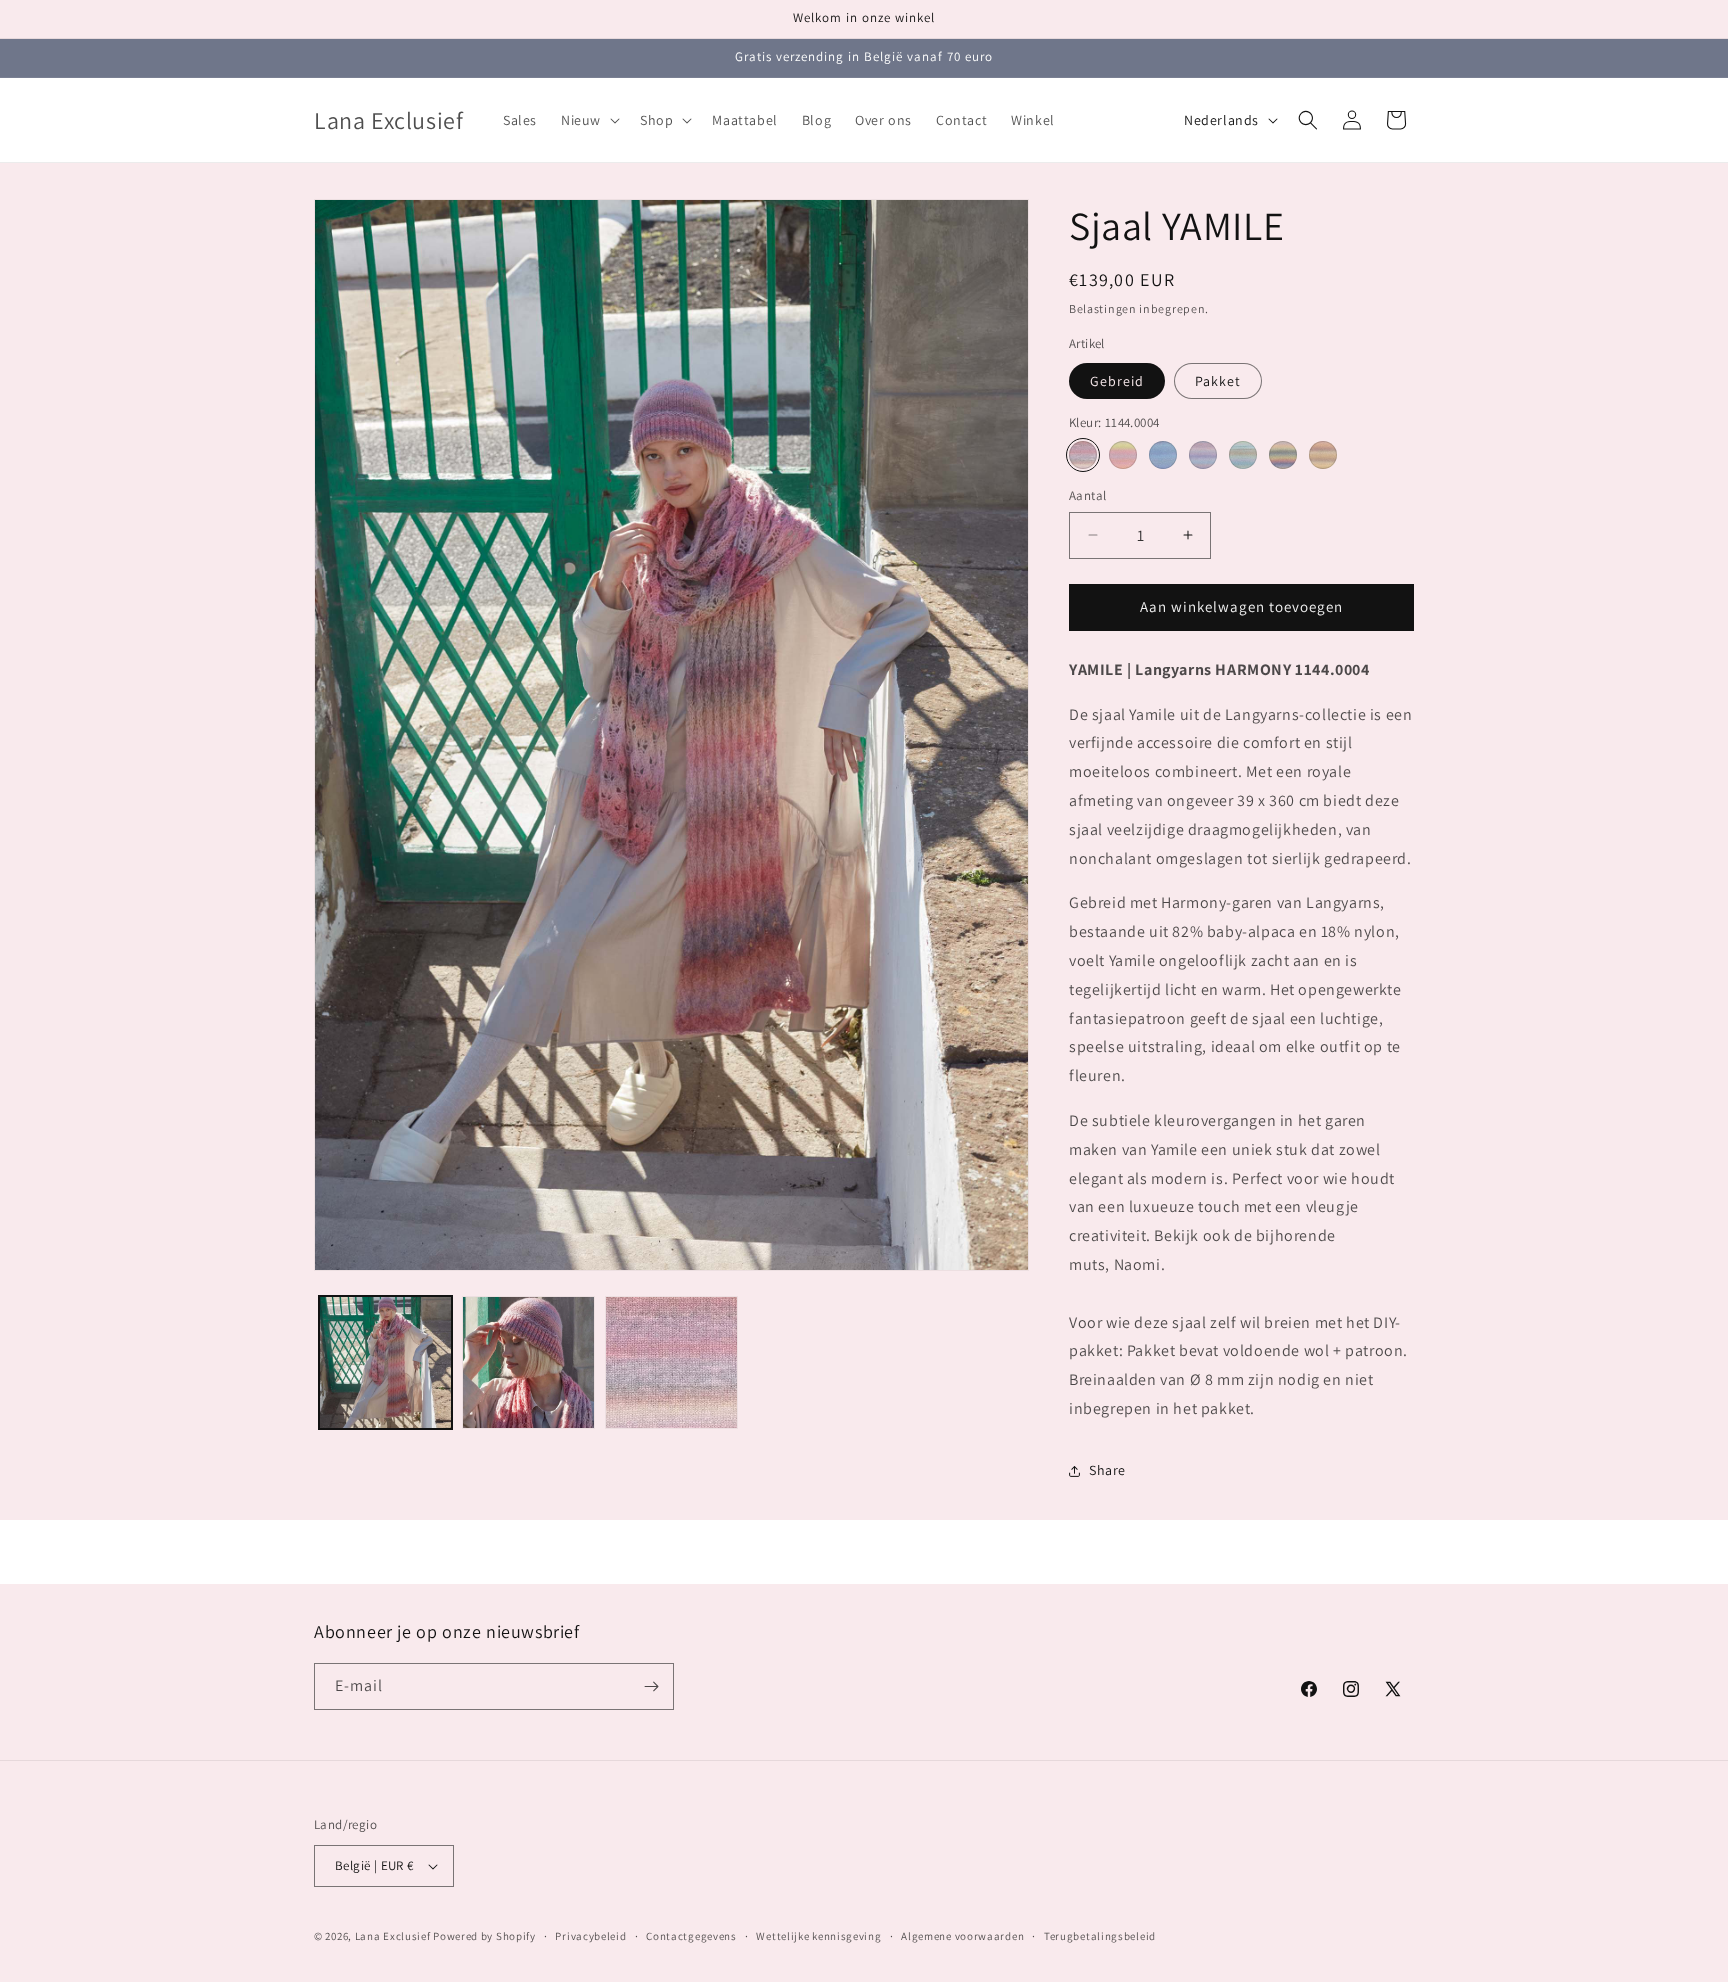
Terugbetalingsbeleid (1100, 1936)
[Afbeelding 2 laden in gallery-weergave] (528, 1362)
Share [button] (1107, 1470)
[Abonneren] (651, 1686)
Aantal (1087, 495)
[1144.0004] (1083, 455)
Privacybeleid (590, 1936)
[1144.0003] (1203, 455)
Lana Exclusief (393, 1936)
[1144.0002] (1163, 455)
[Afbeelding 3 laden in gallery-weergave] (671, 1362)
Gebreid (1117, 381)
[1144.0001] (1123, 455)
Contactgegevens (691, 1936)
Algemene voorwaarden (962, 1936)
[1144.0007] (1323, 455)
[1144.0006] (1283, 455)
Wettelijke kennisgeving (818, 1936)
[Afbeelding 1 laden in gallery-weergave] (385, 1362)
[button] (588, 120)
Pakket (1218, 381)
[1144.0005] (1243, 455)
